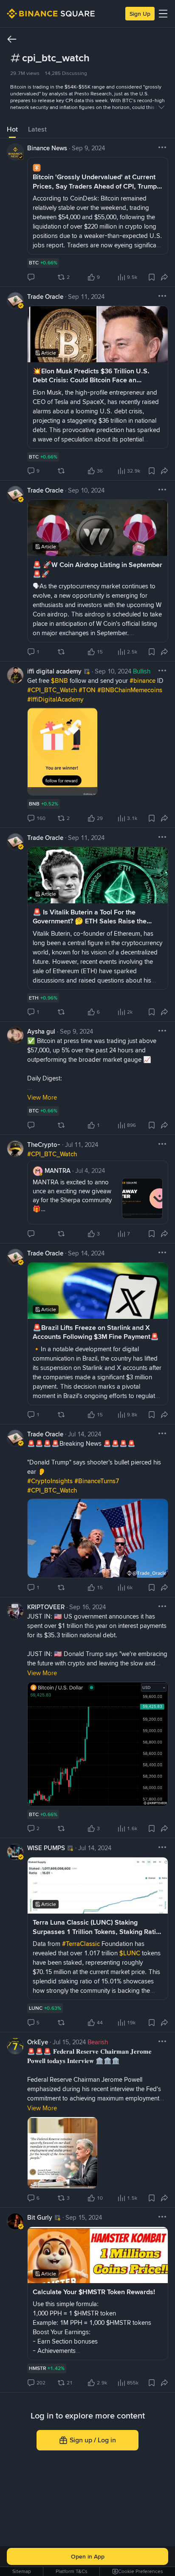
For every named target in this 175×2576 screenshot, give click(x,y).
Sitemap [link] (22, 2571)
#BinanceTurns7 (97, 1481)
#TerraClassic (82, 1944)
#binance (143, 681)
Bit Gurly (40, 2218)
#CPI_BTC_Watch (53, 690)
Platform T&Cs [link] (72, 2571)
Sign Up (140, 14)
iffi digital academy (54, 671)
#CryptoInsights (51, 1481)
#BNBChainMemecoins (130, 690)
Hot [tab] (12, 129)
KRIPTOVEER (46, 1607)
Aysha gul (41, 1032)
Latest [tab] (37, 129)
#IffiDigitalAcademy (55, 699)
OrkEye (38, 2042)
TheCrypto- (44, 1145)
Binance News (47, 148)
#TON (88, 690)
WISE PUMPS (46, 1848)
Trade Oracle (45, 297)
